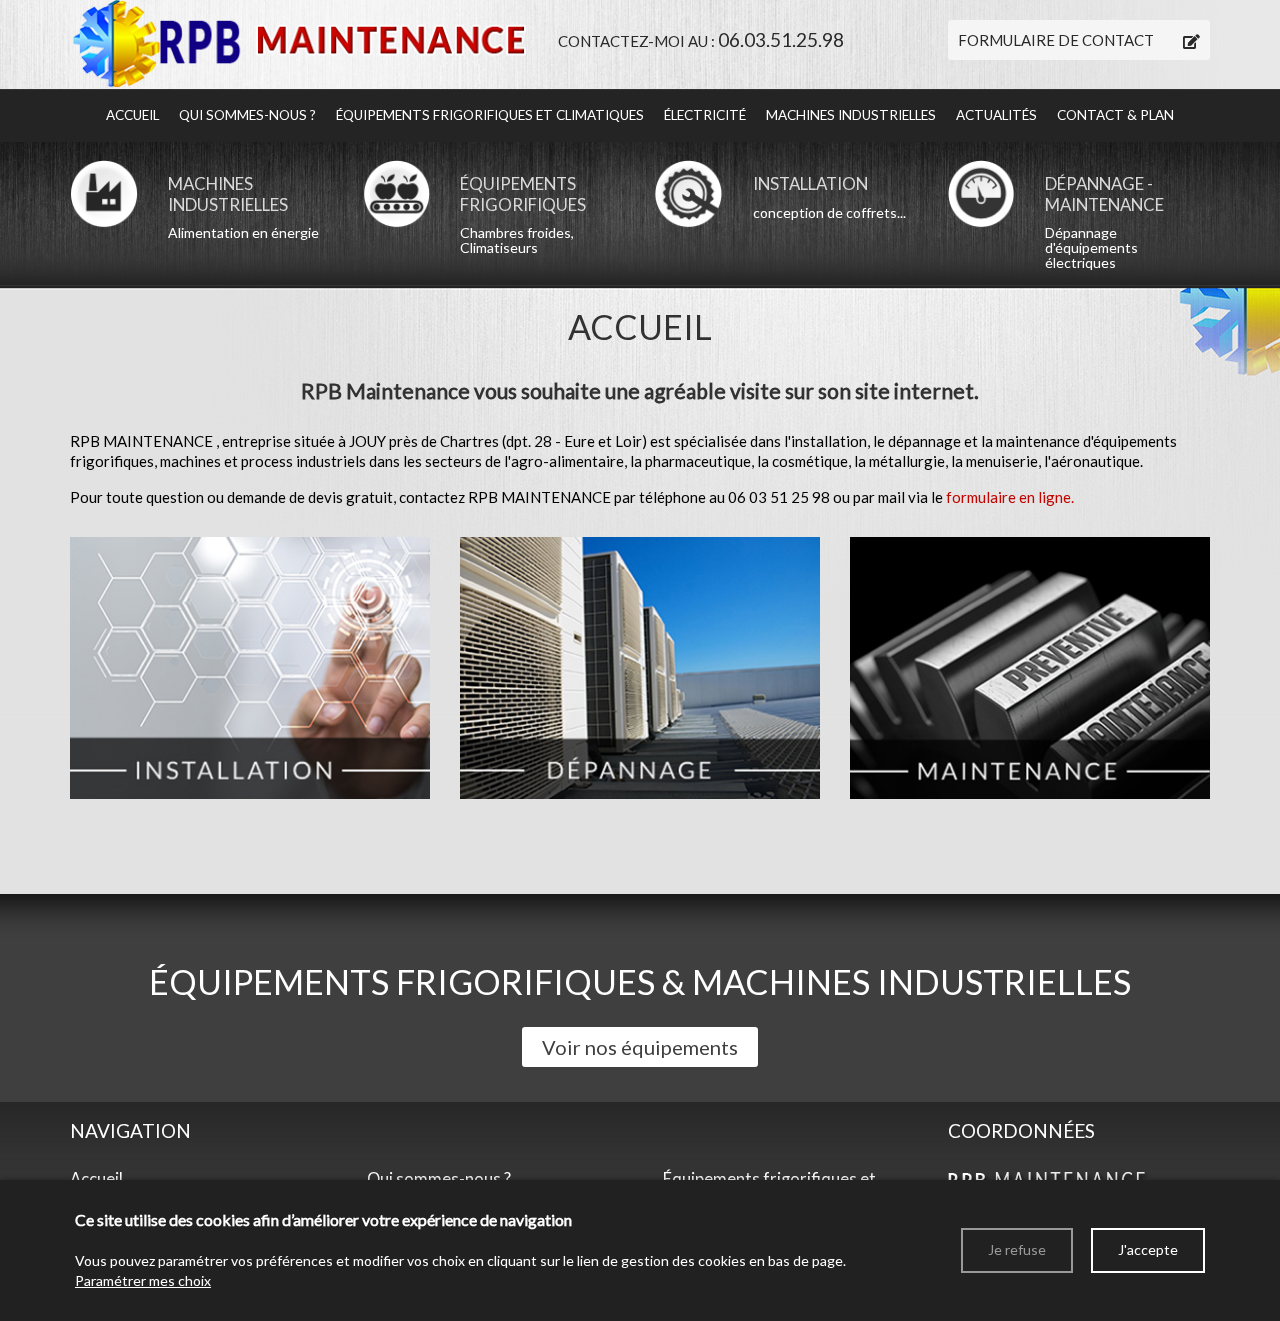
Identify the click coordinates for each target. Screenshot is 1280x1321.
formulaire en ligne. (1010, 497)
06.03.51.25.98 (781, 39)
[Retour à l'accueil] (298, 42)
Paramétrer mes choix (143, 1280)
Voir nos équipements (640, 1047)
